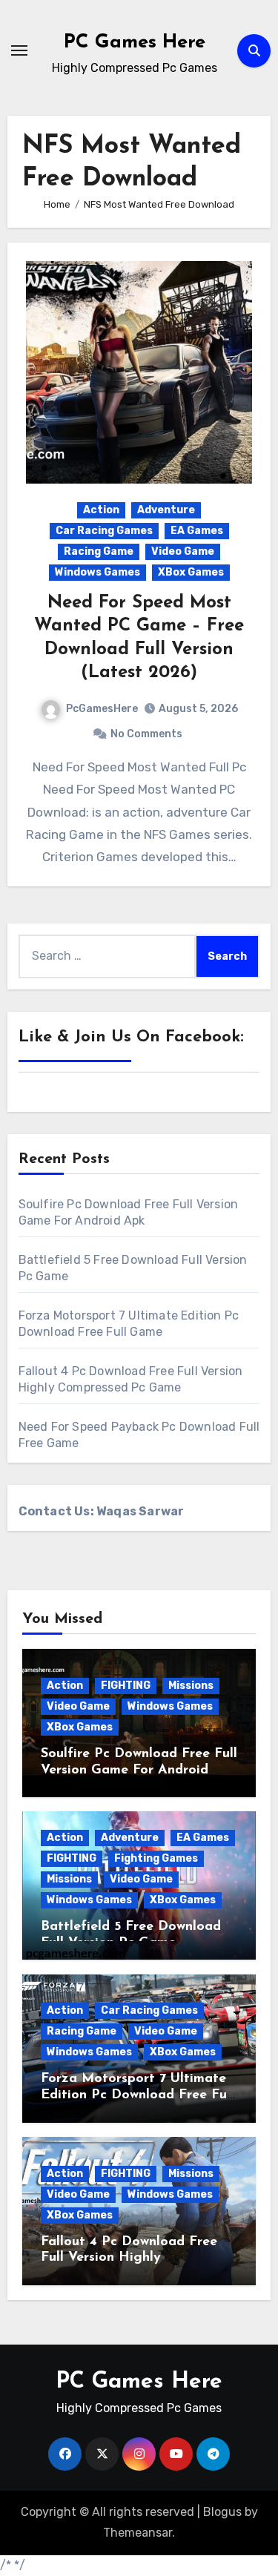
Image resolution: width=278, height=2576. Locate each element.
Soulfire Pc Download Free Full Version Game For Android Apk (139, 1770)
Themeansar (138, 2533)
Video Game (183, 551)
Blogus (222, 2512)
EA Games (197, 531)
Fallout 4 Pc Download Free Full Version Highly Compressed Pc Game (129, 2258)
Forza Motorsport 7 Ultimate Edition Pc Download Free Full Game (138, 2095)
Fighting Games (156, 1858)
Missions (191, 1686)
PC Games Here (135, 43)
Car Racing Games (104, 531)
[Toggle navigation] (19, 50)
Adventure (166, 510)
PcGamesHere (102, 709)
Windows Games (97, 572)
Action (101, 510)
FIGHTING (126, 1686)
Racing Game (99, 551)
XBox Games (191, 572)
